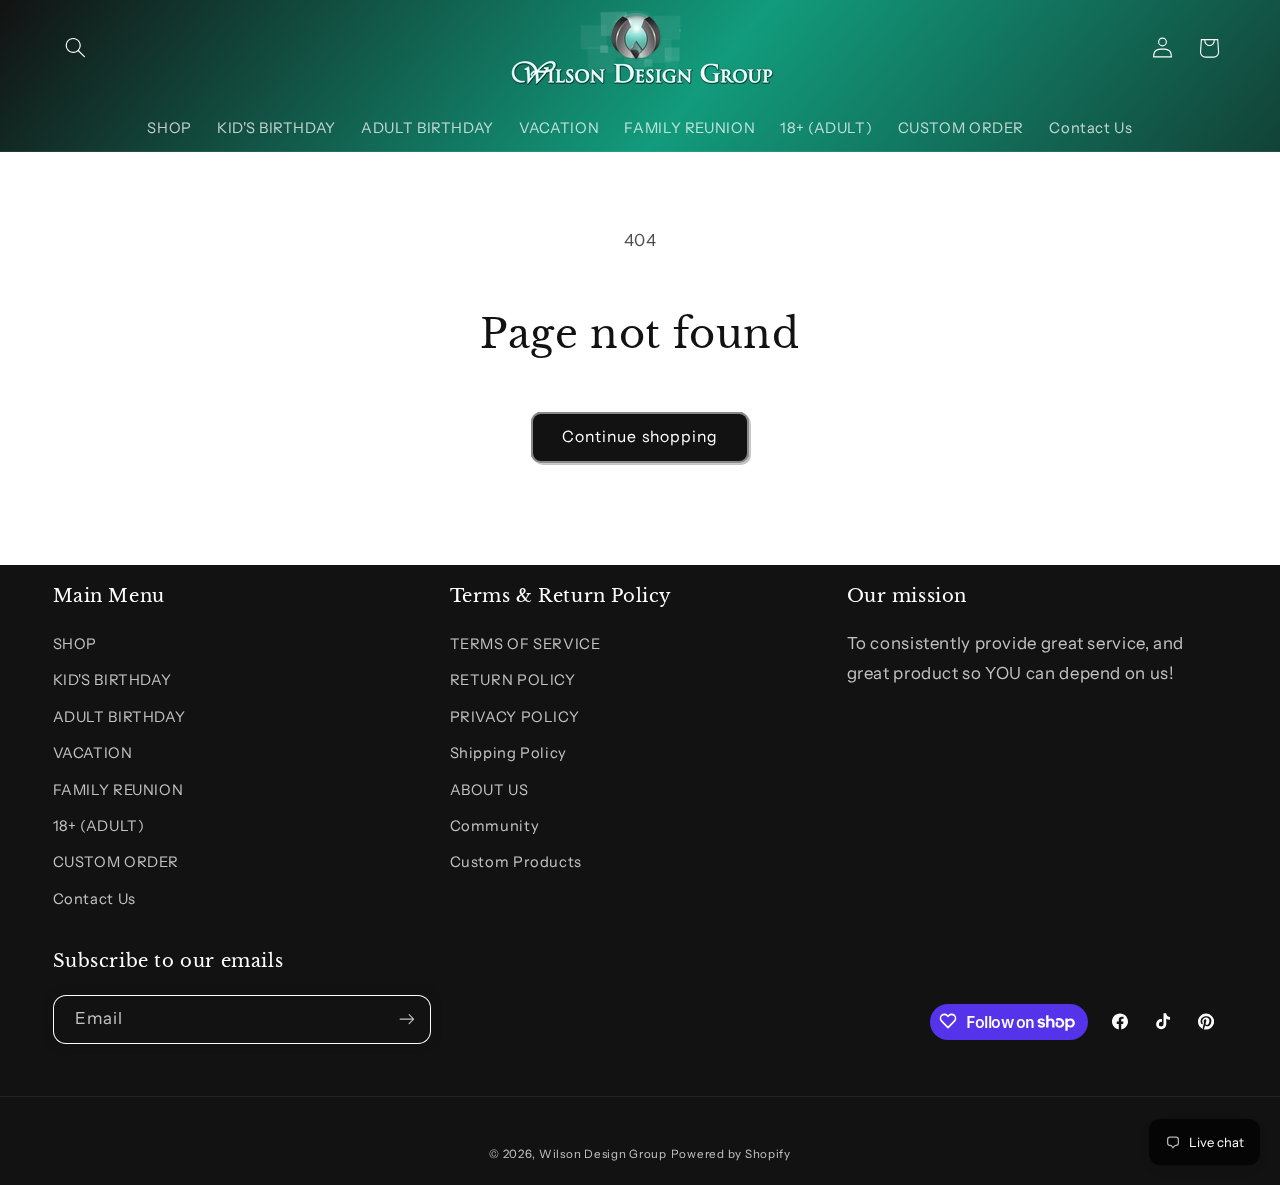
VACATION (93, 753)
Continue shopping (640, 436)
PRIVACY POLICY (515, 717)
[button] (76, 48)
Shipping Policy (508, 753)
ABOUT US (489, 790)
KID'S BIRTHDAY (112, 681)
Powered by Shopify (731, 1154)
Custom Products (516, 863)
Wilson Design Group (603, 1154)
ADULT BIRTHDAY (119, 717)
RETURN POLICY (513, 681)
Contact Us (94, 899)
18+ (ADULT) (99, 826)
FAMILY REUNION (118, 790)
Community (495, 826)
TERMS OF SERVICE (525, 644)
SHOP (75, 644)
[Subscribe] (406, 1018)
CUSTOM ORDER (116, 863)
